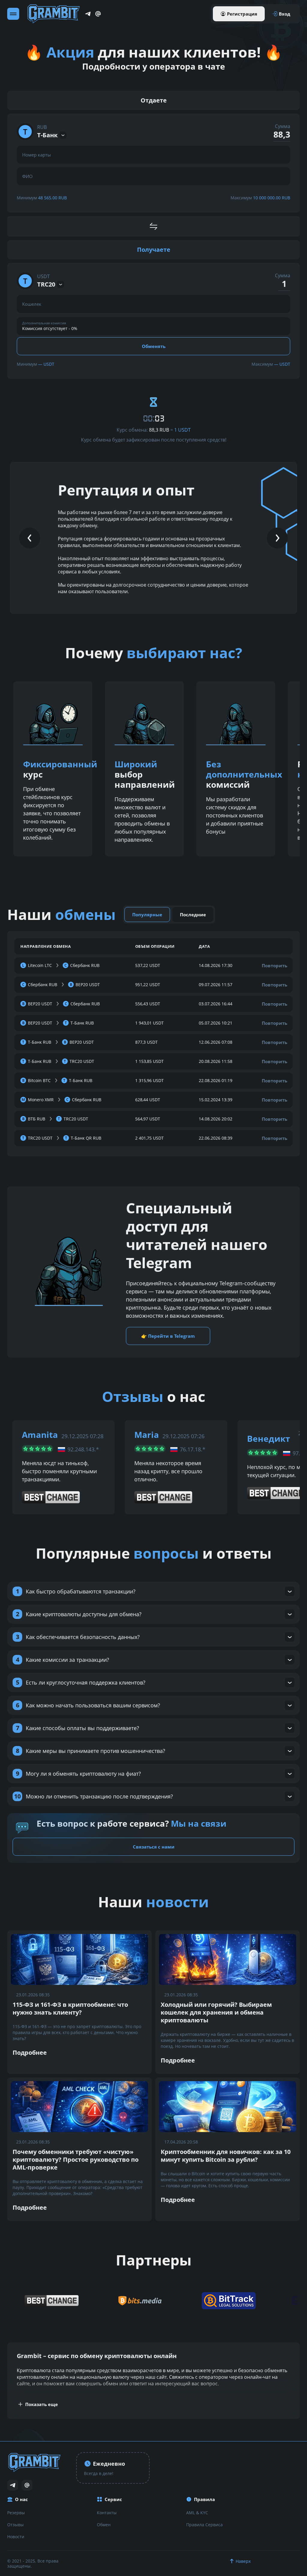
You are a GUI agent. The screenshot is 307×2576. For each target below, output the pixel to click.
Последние (193, 915)
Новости (16, 2537)
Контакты (107, 2513)
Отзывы (15, 2525)
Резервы (16, 2513)
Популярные (147, 915)
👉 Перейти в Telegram (168, 1336)
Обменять (154, 346)
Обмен (104, 2525)
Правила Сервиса (204, 2525)
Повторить (274, 965)
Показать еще (42, 2404)
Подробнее (30, 2052)
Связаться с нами (154, 1847)
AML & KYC (197, 2513)
